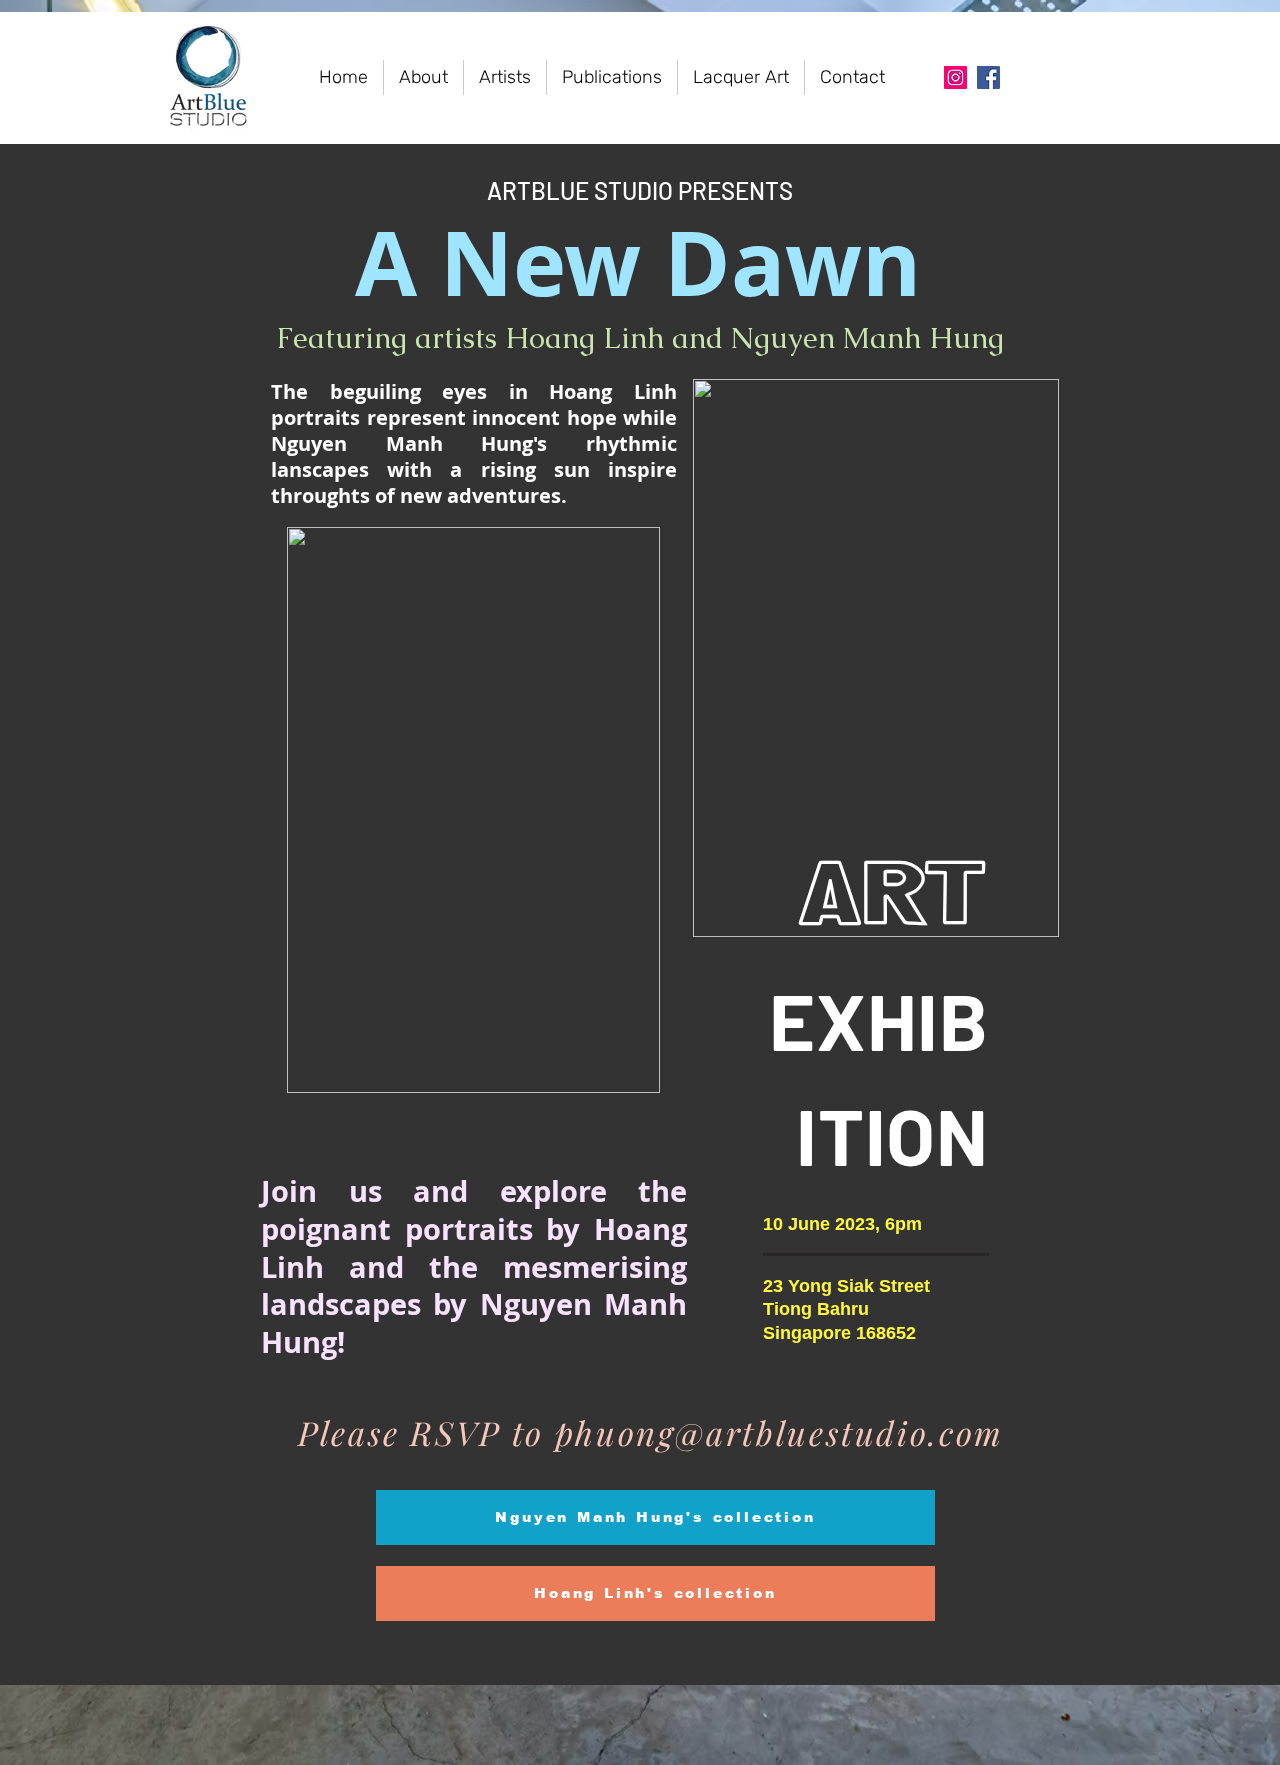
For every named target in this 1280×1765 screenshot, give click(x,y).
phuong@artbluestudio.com (779, 1432)
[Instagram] (955, 77)
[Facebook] (988, 77)
